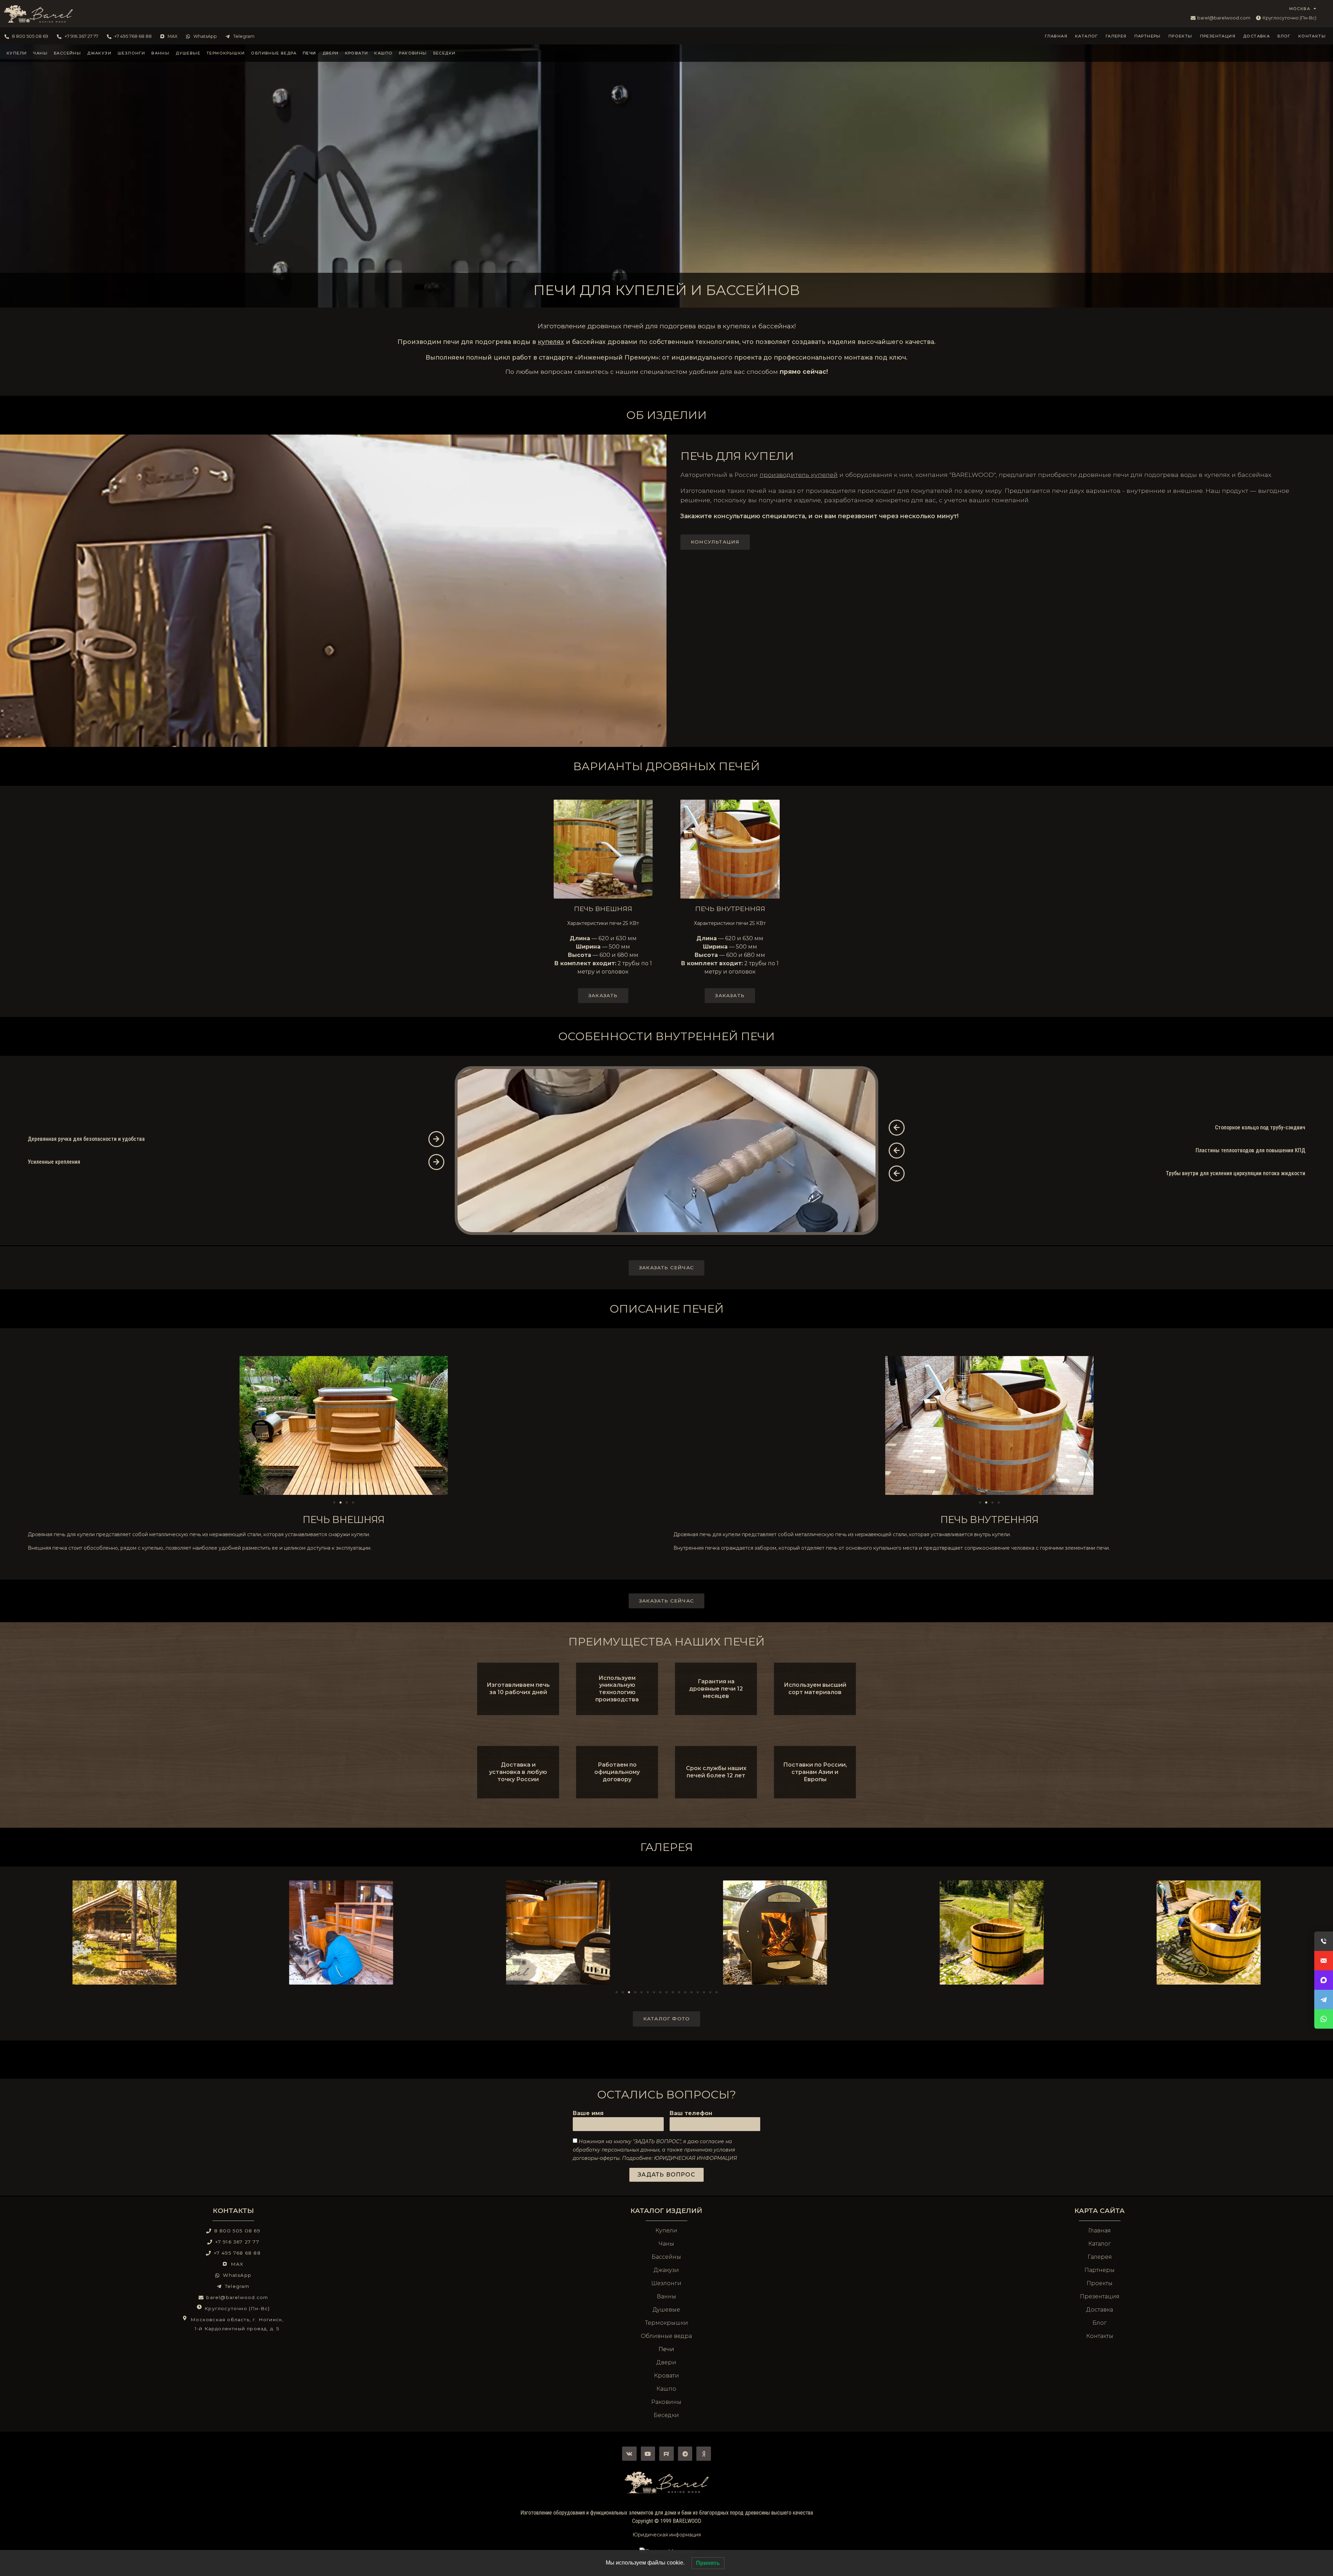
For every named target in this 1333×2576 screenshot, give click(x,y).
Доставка (1256, 36)
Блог (1284, 36)
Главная (1056, 36)
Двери (331, 53)
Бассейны (67, 53)
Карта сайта (1100, 2211)
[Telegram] (685, 2454)
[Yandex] (704, 2454)
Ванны (160, 53)
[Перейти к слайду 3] (347, 1502)
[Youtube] (648, 2454)
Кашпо (383, 53)
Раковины (413, 53)
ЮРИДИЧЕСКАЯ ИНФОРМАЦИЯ (695, 2158)
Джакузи (99, 53)
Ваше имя (588, 2114)
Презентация (1218, 36)
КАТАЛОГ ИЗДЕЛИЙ (666, 2211)
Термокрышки (226, 53)
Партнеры (1148, 36)
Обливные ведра (274, 53)
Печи (309, 53)
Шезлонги (131, 53)
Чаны (40, 53)
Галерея (1116, 36)
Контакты (1312, 36)
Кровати (357, 53)
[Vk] (629, 2454)
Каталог (1087, 36)
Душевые (188, 53)
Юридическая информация (667, 2535)
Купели (17, 53)
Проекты (1180, 36)
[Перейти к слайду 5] (642, 1992)
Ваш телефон (691, 2114)
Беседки (445, 53)
